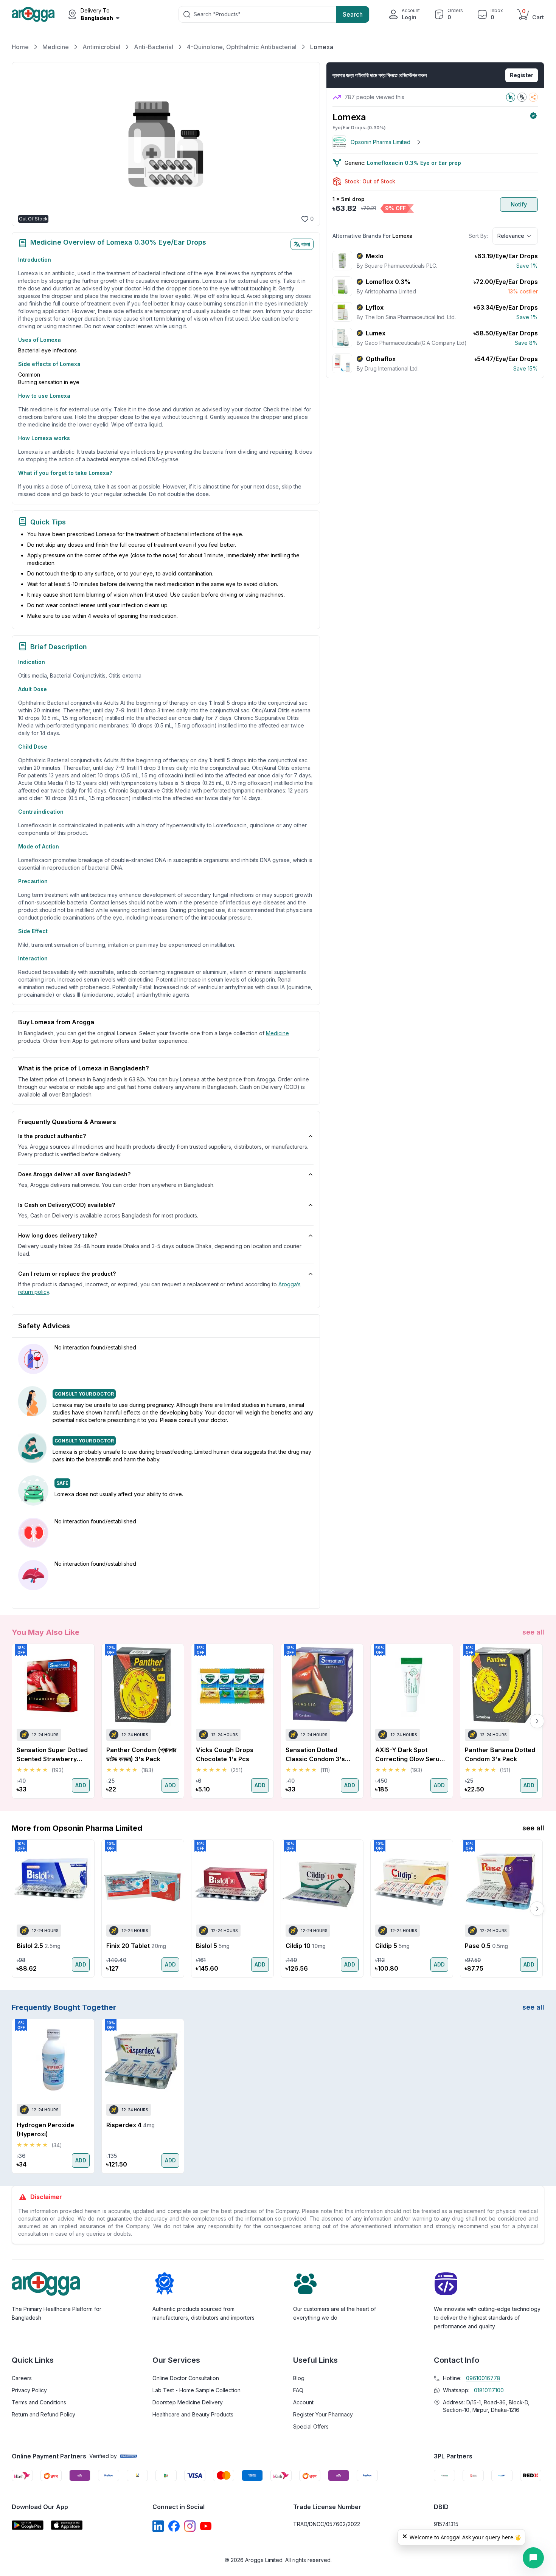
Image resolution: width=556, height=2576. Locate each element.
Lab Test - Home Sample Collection (196, 2390)
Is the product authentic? (52, 1136)
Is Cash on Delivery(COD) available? (67, 1205)
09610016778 (483, 2378)
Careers (22, 2378)
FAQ (298, 2390)
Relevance (511, 236)
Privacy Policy (29, 2390)
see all (533, 1632)
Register (522, 75)
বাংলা (306, 244)
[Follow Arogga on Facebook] (174, 2526)
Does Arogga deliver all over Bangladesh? (74, 1174)
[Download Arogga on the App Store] (67, 2525)
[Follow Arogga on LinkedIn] (158, 2526)
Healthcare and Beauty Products (193, 2414)
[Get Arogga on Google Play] (28, 2525)
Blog (299, 2378)
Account (303, 2402)
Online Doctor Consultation (186, 2378)
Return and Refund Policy (43, 2414)
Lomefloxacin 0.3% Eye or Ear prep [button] (414, 163)
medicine (277, 1033)
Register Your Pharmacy (323, 2414)
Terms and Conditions (39, 2402)
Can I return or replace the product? (67, 1274)
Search (353, 14)
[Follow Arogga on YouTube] (206, 2526)
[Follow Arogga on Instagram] (190, 2526)
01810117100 (489, 2390)
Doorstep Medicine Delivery (188, 2402)
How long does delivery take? (58, 1235)
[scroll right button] (537, 1721)
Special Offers (311, 2426)
